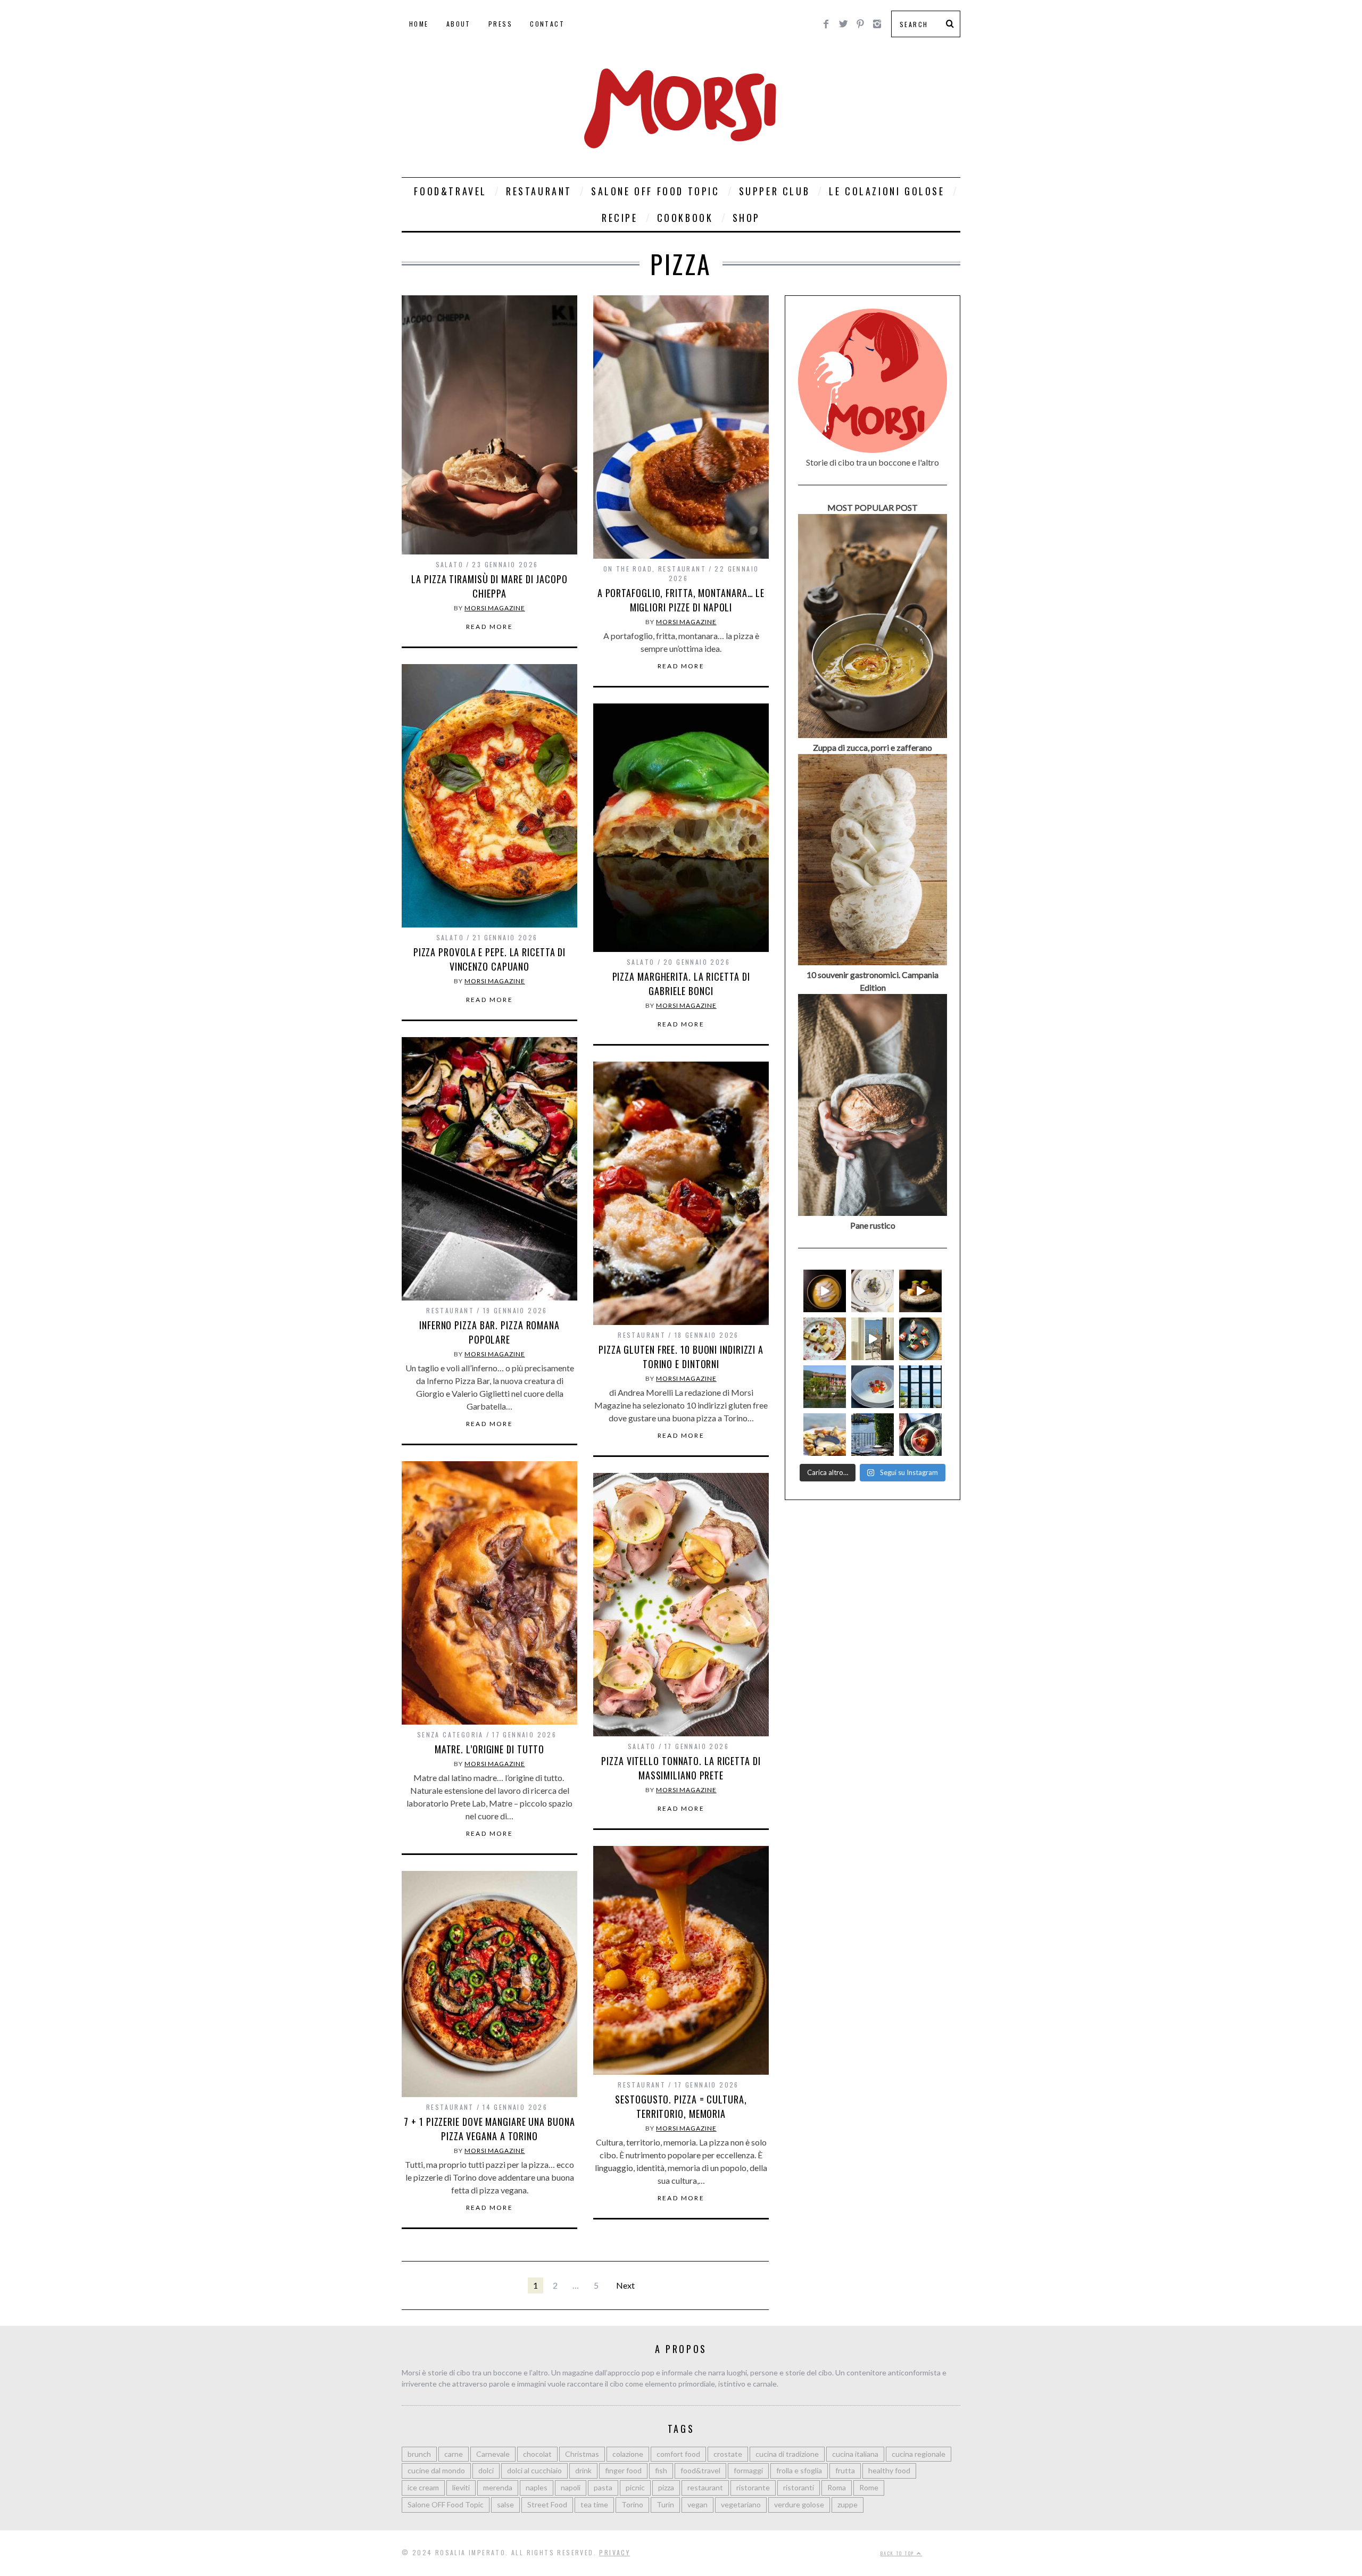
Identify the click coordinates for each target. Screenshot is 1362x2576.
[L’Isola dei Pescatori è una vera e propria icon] (825, 1387)
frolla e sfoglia (799, 2470)
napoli (571, 2487)
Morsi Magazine (495, 608)
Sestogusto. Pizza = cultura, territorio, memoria (681, 2106)
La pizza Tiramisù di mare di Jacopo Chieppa (489, 586)
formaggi (748, 2470)
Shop (746, 218)
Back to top (899, 2553)
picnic (635, 2487)
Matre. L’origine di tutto (490, 1749)
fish (661, 2470)
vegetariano (741, 2504)
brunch (419, 2454)
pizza (666, 2487)
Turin (665, 2504)
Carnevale (493, 2454)
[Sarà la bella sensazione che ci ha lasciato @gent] (920, 1339)
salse (505, 2504)
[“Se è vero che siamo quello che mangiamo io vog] (825, 1291)
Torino (632, 2504)
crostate (728, 2454)
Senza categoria (450, 1734)
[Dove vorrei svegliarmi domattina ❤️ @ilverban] (873, 1435)
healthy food (889, 2470)
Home (419, 24)
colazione (628, 2454)
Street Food (547, 2504)
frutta (845, 2470)
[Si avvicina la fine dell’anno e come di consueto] (920, 1291)
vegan (697, 2504)
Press (500, 24)
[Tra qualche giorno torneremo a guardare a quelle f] (920, 1387)
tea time (594, 2504)
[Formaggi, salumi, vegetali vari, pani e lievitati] (825, 1339)
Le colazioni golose (887, 191)
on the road (628, 569)
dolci (486, 2470)
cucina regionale (919, 2454)
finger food (623, 2470)
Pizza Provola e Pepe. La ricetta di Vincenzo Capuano (490, 959)
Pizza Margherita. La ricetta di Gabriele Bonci (681, 984)
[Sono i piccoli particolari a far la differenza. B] (920, 1435)
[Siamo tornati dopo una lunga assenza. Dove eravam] (825, 1435)
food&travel (700, 2470)
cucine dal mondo (436, 2470)
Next (625, 2285)
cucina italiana (855, 2454)
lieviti (461, 2487)
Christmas (582, 2454)
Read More (490, 627)
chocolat (537, 2454)
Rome (869, 2487)
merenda (498, 2487)
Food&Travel (450, 191)
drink (583, 2470)
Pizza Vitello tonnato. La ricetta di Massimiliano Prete (681, 1768)
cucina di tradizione (787, 2454)
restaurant (682, 569)
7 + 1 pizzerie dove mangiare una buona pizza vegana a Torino (489, 2129)
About (459, 24)
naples (537, 2487)
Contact (547, 24)
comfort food (678, 2454)
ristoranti (799, 2487)
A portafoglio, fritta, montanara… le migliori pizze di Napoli (681, 600)
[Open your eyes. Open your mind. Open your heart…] (873, 1387)
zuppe (848, 2504)
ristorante (753, 2487)
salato (450, 564)
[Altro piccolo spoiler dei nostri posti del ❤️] (873, 1291)
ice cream (423, 2487)
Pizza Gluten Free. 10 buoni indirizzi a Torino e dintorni (681, 1357)
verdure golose (799, 2504)
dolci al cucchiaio (534, 2470)
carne (454, 2454)
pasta (603, 2487)
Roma (837, 2487)
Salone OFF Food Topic (655, 191)
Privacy (614, 2552)
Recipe (620, 218)
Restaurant (539, 191)
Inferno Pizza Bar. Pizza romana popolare (489, 1332)
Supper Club (775, 191)
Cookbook (685, 218)
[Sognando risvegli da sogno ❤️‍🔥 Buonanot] (873, 1339)
